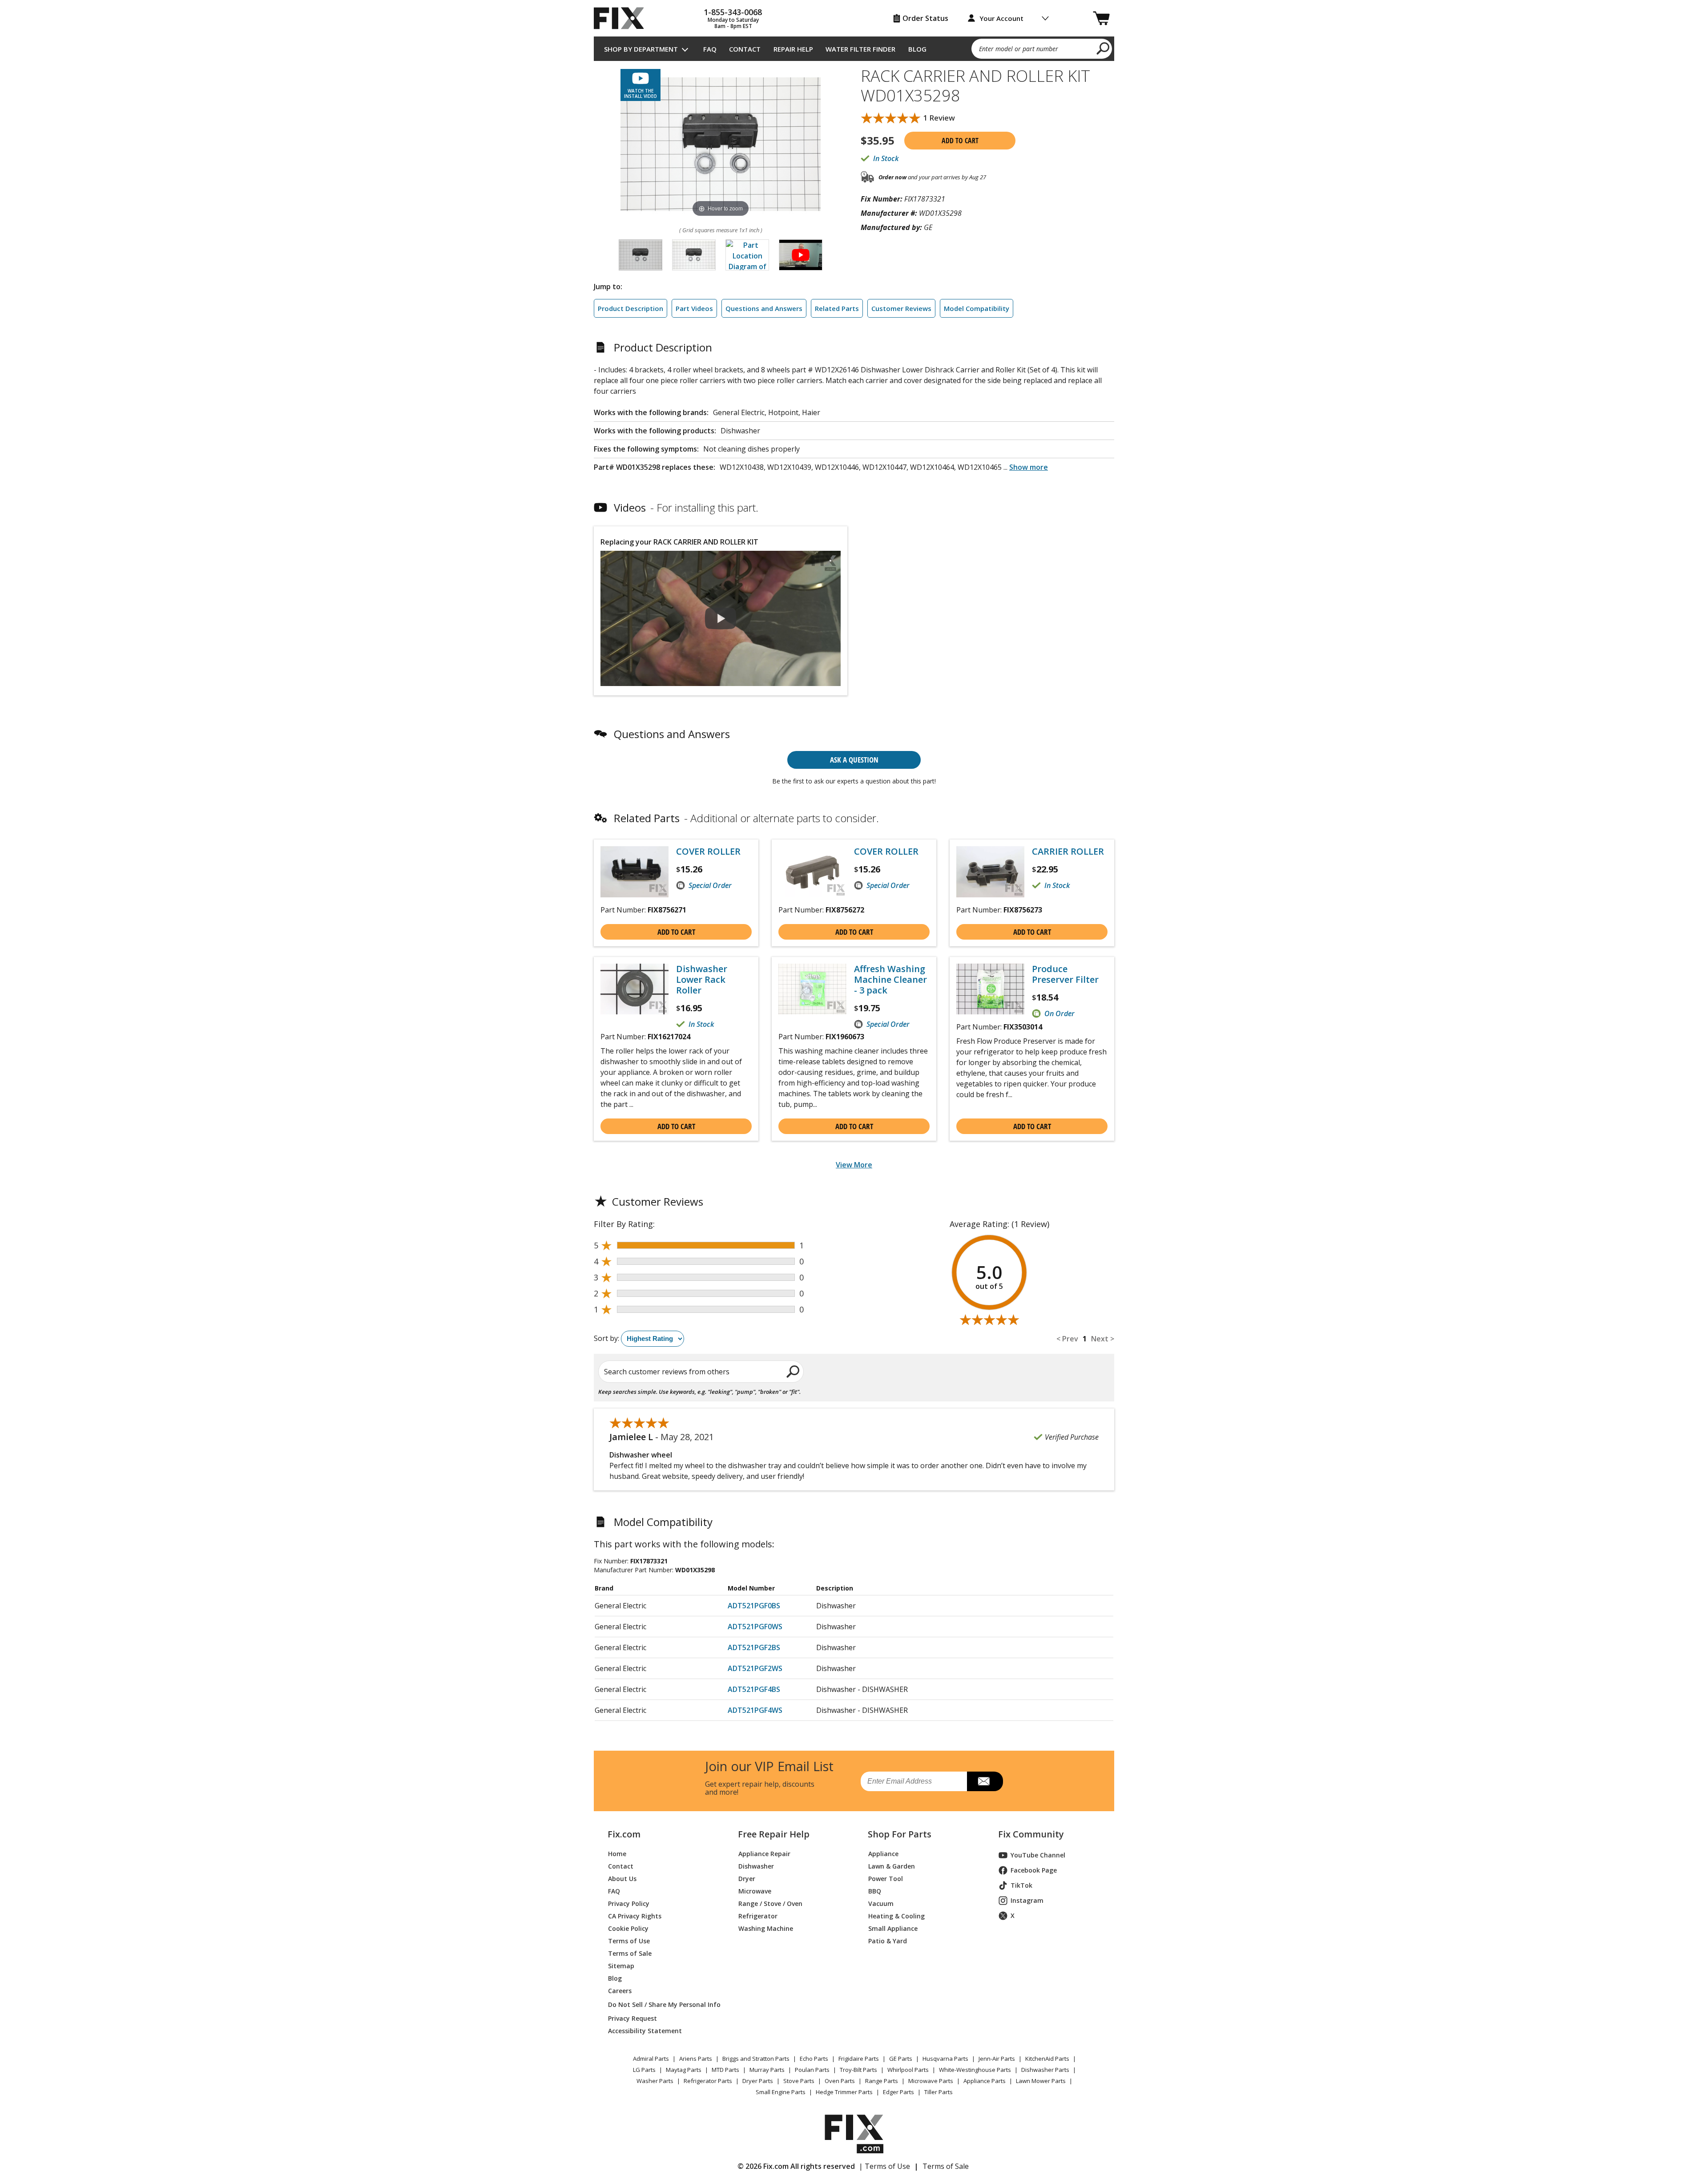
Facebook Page (1034, 1870)
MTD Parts (725, 2070)
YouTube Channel (1038, 1855)
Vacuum (881, 1903)
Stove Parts (799, 2081)
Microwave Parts (931, 2081)
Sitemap (621, 1966)
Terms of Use (629, 1941)
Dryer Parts (758, 2081)
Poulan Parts (812, 2070)
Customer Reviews (901, 308)
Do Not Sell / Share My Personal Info (661, 2004)
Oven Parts (840, 2081)
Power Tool (886, 1879)
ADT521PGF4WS (755, 1710)
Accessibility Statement (645, 2031)
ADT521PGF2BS (754, 1647)
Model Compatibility (977, 308)
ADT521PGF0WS (755, 1627)
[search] (1103, 48)
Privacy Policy (629, 1903)
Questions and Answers (764, 308)
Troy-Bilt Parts (858, 2070)
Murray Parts (767, 2070)
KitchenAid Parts (1047, 2059)
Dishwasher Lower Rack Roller (702, 980)
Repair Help (793, 49)
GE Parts (901, 2059)
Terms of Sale (630, 1953)
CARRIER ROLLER (1068, 852)
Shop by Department (641, 49)
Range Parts (882, 2081)
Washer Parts (655, 2081)
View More (854, 1165)
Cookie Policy (628, 1928)
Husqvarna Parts (945, 2059)
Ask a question (854, 760)
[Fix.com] (623, 18)
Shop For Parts (900, 1834)
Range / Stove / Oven (770, 1903)
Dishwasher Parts (1045, 2070)
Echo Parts (814, 2059)
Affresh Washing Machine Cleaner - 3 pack (890, 980)
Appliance (883, 1854)
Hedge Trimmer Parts (844, 2092)
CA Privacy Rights (635, 1916)
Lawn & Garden (892, 1866)
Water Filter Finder (860, 49)
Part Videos (694, 308)
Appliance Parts (985, 2081)
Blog (917, 49)
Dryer (747, 1879)
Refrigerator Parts (708, 2081)
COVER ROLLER (708, 852)
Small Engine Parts (781, 2092)
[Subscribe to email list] (985, 1781)
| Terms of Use (884, 2166)
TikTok (1021, 1885)
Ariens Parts (696, 2059)
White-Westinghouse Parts (975, 2070)
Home (617, 1854)
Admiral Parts (651, 2059)
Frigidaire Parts (859, 2059)
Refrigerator (758, 1916)
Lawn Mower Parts (1041, 2081)
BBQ (875, 1891)
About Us (622, 1879)
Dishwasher (756, 1866)
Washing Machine (766, 1928)
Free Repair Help (774, 1834)
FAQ (710, 49)
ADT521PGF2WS (755, 1668)
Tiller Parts (939, 2092)
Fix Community (1031, 1834)
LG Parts (644, 2070)
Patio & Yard (888, 1941)
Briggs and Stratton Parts (756, 2059)
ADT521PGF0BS (754, 1606)
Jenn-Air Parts (997, 2059)
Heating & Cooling (896, 1916)
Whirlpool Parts (908, 2070)
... (1026, 467)
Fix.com (624, 1834)
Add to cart (960, 141)
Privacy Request (632, 2018)
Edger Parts (898, 2092)
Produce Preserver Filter (1065, 974)
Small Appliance (893, 1928)
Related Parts (837, 308)
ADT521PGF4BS (754, 1689)
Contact (745, 49)
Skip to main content (854, 14)
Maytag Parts (684, 2070)
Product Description (630, 308)
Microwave (755, 1891)
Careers (620, 1991)
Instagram (1027, 1900)
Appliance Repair (764, 1854)
